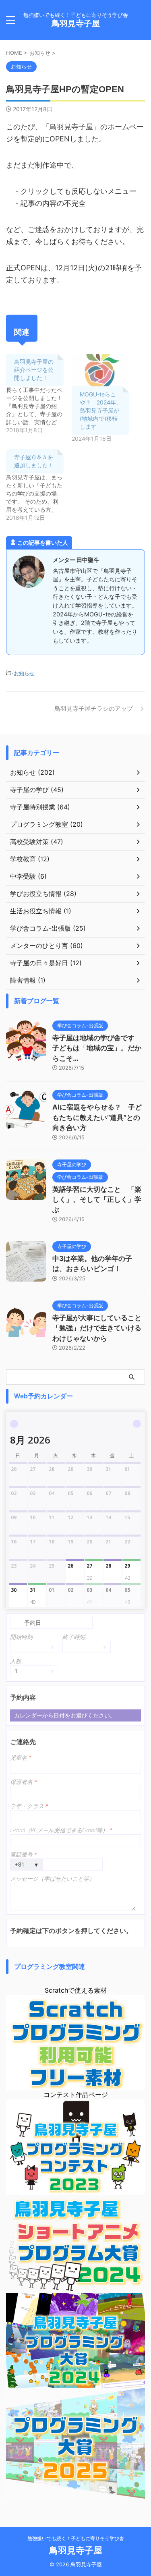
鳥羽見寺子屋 (76, 23)
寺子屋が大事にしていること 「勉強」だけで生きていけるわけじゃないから (100, 1328)
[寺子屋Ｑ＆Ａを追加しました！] (39, 485)
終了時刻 (74, 1637)
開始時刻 (21, 1637)
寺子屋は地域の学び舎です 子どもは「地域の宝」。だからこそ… (97, 1048)
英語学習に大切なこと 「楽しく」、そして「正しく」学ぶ (97, 1200)
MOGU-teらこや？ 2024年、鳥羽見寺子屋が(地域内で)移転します (101, 410)
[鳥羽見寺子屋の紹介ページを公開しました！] (39, 394)
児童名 (21, 1758)
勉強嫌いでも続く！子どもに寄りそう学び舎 (76, 2538)
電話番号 (24, 1854)
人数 (16, 1661)
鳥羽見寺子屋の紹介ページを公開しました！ (34, 370)
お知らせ (24, 673)
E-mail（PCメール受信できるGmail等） (61, 1830)
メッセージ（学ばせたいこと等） (52, 1878)
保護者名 (24, 1782)
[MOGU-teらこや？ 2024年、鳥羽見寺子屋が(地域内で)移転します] (100, 370)
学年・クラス (29, 1806)
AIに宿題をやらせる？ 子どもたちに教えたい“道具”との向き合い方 (97, 1117)
